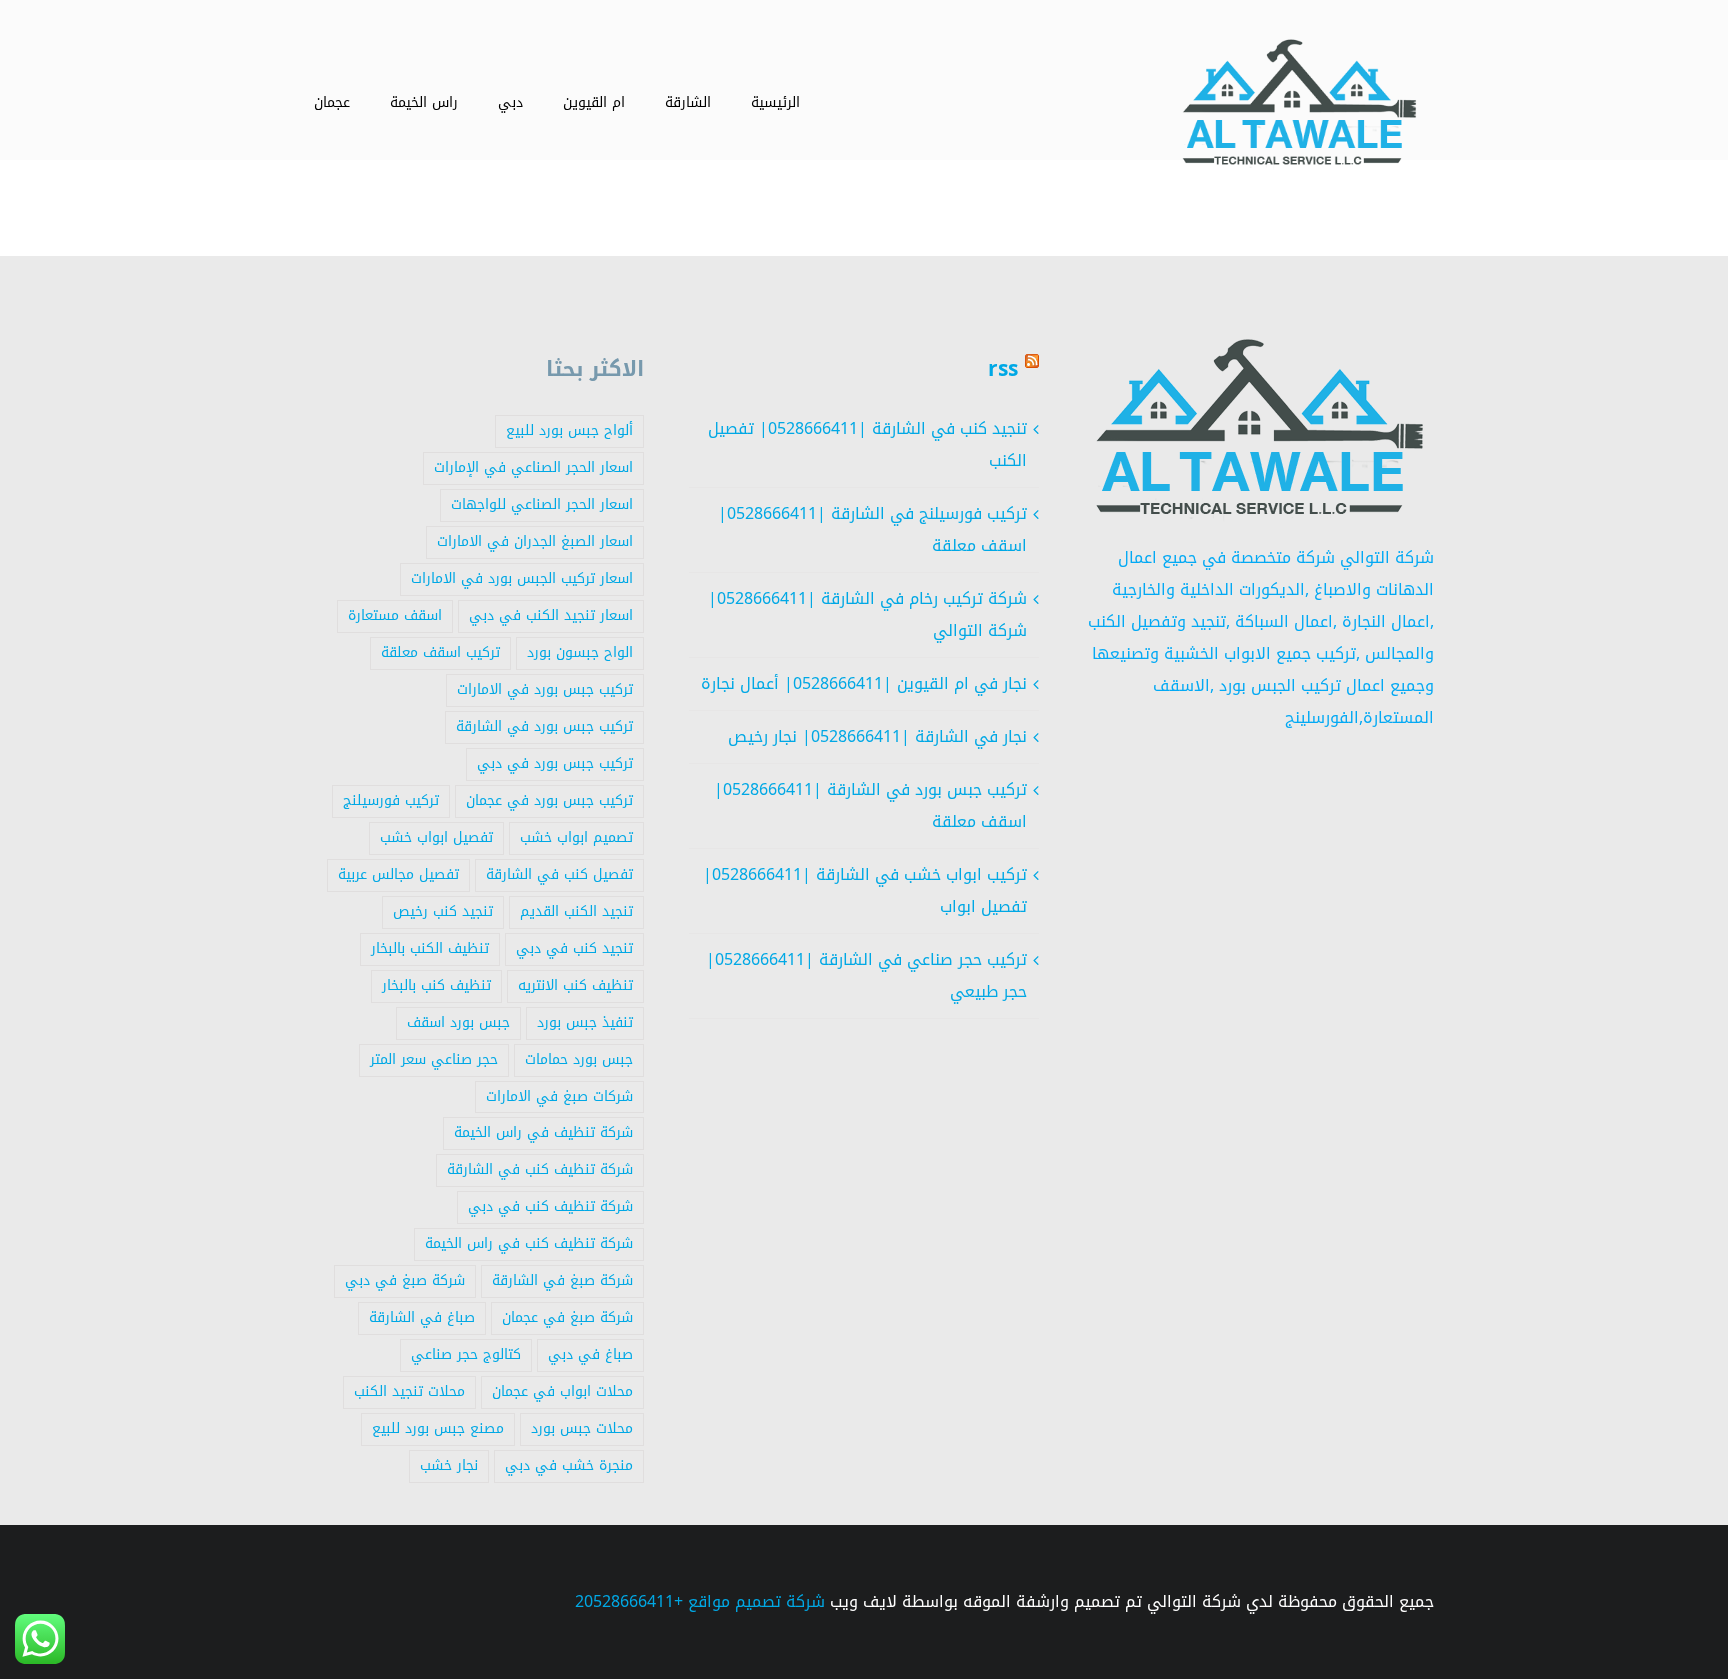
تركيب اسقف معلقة (440, 652)
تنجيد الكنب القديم (576, 911)
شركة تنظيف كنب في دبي (550, 1206)
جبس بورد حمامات (579, 1059)
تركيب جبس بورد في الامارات (545, 689)
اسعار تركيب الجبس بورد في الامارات (522, 578)
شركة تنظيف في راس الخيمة (543, 1132)
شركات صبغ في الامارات (559, 1096)
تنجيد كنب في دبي (574, 948)
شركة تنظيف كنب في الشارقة (540, 1169)
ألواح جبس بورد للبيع (569, 430)
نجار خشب (449, 1465)
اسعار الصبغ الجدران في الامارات (535, 541)
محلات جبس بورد (582, 1428)
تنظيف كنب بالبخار (436, 985)
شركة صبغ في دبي (405, 1280)
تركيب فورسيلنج (391, 800)
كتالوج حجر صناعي (466, 1354)
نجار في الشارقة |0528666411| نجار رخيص (877, 736)
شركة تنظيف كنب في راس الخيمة (529, 1243)
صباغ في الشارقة (422, 1317)
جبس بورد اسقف (458, 1022)
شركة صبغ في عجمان (567, 1317)
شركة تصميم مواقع (756, 1601)
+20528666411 (629, 1601)
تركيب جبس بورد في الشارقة (544, 726)
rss (1003, 369)
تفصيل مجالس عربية (398, 874)
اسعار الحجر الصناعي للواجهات (542, 504)
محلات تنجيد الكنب (409, 1391)
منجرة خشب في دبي (569, 1465)
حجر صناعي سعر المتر (434, 1059)
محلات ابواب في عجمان (562, 1391)
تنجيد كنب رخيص (443, 911)
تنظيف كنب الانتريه (575, 985)
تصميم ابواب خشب (576, 837)
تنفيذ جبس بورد (585, 1022)
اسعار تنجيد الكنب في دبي (551, 615)
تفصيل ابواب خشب (436, 837)
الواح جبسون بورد (580, 652)
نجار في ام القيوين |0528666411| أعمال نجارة (864, 683)
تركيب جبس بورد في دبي (555, 763)
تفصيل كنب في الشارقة (559, 874)
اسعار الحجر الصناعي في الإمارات (533, 467)
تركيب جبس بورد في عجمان (549, 800)
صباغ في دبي (590, 1354)
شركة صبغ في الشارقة (562, 1280)
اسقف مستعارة (395, 615)
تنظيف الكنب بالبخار (430, 948)
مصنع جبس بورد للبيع (438, 1428)
